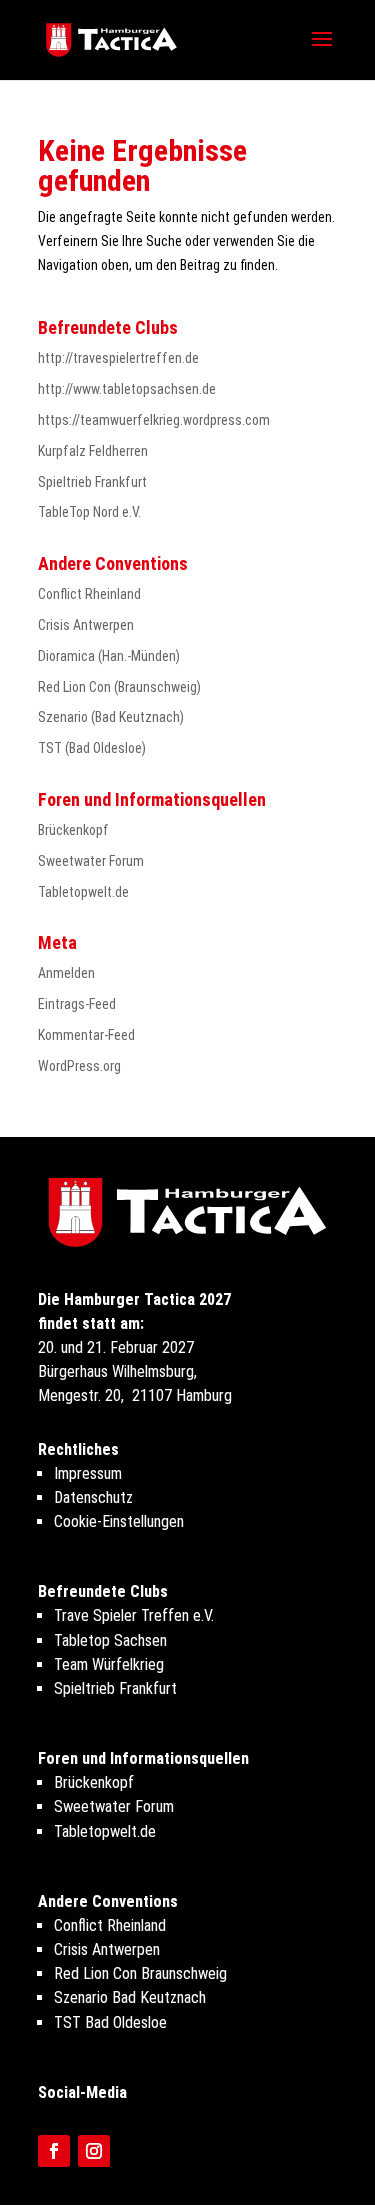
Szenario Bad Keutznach (130, 1997)
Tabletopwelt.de (83, 892)
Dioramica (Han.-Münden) (109, 656)
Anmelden (66, 973)
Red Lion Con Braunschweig (140, 1973)
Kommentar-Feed (86, 1035)
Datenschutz (93, 1497)
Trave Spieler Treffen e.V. (134, 1615)
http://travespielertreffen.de (118, 358)
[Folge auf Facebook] (54, 2151)
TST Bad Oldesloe (110, 2022)
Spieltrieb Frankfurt (92, 482)
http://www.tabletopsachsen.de (127, 389)
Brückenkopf (73, 830)
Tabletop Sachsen (110, 1640)
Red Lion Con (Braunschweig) (119, 687)
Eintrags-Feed (77, 1004)
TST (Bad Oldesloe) (92, 748)
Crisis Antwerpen (86, 625)
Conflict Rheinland (89, 594)
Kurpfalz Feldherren (93, 451)
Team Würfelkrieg (109, 1664)
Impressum (88, 1473)
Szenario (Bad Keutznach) (111, 717)
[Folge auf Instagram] (94, 2151)
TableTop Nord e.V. (89, 512)
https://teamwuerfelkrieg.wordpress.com (154, 420)
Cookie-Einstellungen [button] (119, 1521)
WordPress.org (79, 1066)
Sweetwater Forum (91, 861)
